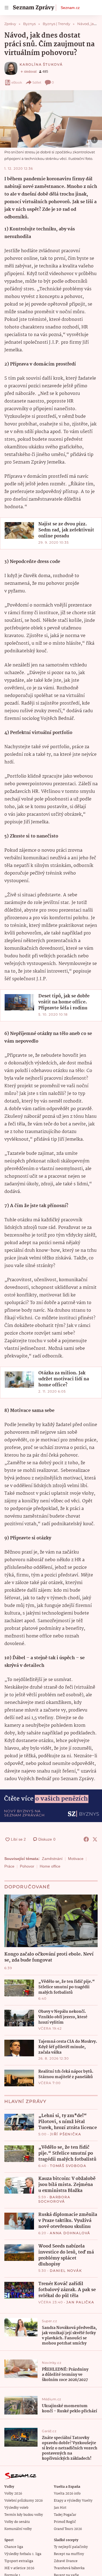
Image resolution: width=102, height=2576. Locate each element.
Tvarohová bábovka (69, 2568)
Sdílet (37, 82)
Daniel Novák (66, 2271)
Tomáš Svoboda (68, 2166)
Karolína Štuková (41, 64)
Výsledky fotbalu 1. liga (23, 2554)
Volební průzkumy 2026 (24, 2501)
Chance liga (14, 2547)
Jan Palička (80, 2302)
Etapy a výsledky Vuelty (73, 2501)
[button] (51, 119)
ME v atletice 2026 (19, 2568)
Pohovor (27, 1866)
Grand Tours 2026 (68, 2529)
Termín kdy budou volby (24, 2515)
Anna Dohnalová (70, 2233)
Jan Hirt (60, 2508)
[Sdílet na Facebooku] (86, 1839)
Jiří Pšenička (66, 2134)
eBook (17, 82)
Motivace (76, 1859)
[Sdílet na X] (95, 1839)
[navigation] (7, 8)
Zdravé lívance (66, 2561)
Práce (9, 1866)
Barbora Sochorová (54, 2199)
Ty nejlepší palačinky (71, 2547)
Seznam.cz (70, 8)
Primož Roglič (65, 2522)
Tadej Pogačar (65, 2515)
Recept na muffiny (69, 2554)
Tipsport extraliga (19, 2561)
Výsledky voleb (16, 2508)
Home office (50, 1866)
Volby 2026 (13, 2494)
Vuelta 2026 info (67, 2494)
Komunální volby (18, 2529)
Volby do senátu (17, 2522)
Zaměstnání (52, 1859)
